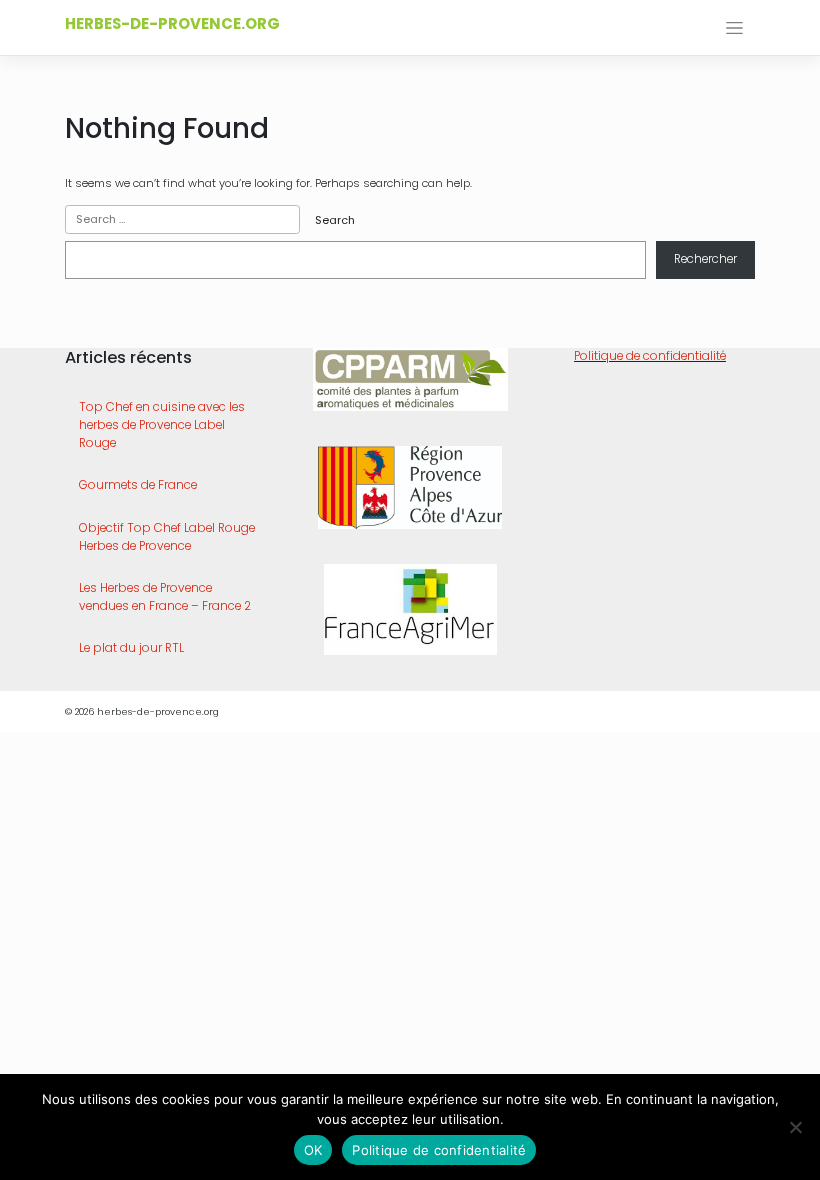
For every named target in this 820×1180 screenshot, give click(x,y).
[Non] (795, 1127)
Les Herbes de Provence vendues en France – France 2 (165, 597)
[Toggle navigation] (734, 28)
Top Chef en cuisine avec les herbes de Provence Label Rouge (162, 425)
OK (313, 1150)
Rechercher (705, 259)
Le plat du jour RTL (131, 648)
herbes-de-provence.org (172, 23)
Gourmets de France (138, 485)
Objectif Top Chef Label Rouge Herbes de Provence (167, 537)
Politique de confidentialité (650, 356)
